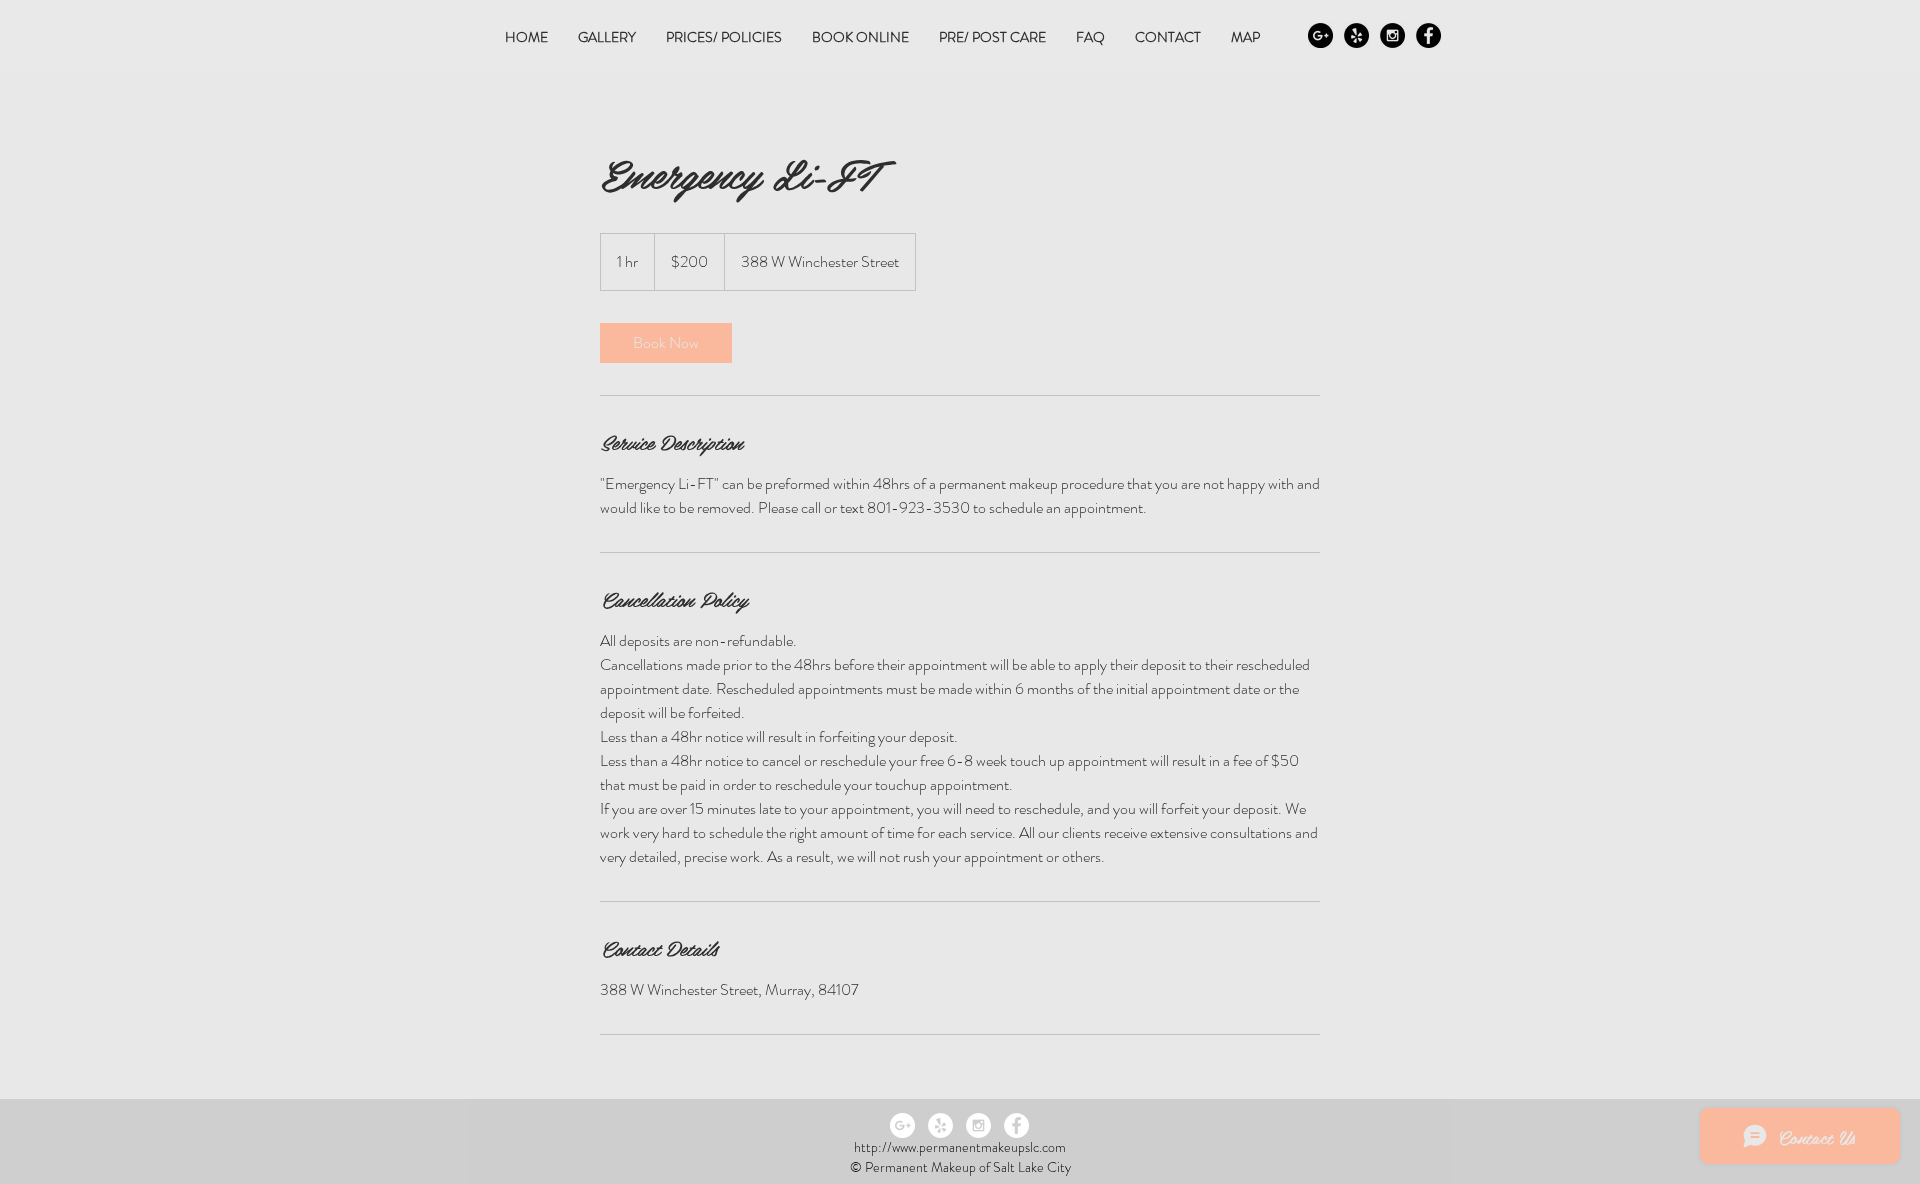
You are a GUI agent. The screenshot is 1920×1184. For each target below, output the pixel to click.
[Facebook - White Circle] (1016, 1125)
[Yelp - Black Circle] (1356, 35)
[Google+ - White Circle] (902, 1125)
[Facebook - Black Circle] (1428, 35)
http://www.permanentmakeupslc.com (960, 1147)
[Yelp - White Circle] (940, 1125)
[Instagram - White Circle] (978, 1125)
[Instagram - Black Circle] (1392, 35)
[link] (666, 343)
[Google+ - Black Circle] (1320, 35)
